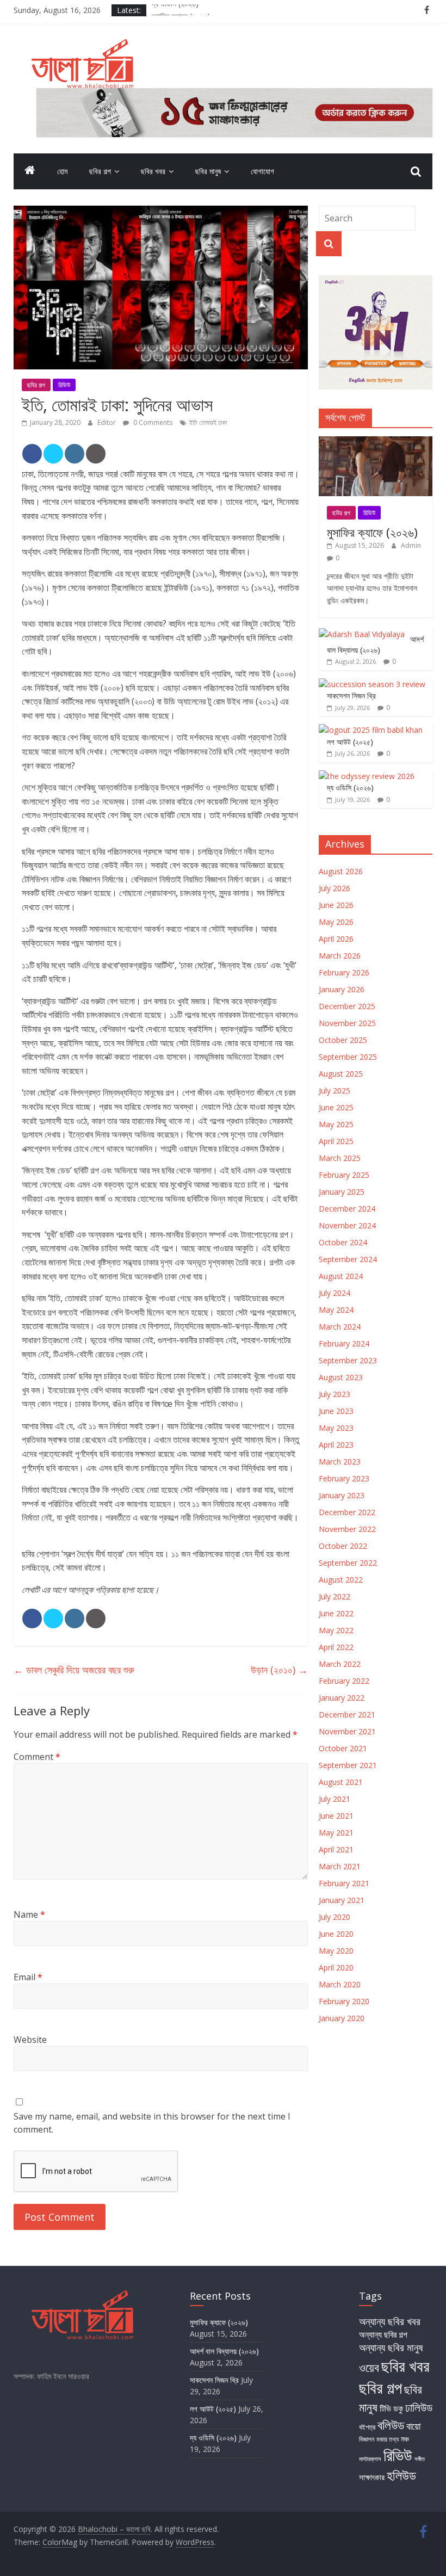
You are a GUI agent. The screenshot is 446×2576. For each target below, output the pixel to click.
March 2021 (340, 1866)
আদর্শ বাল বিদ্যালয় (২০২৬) (375, 644)
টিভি (385, 2408)
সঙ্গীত (420, 2459)
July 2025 (334, 1091)
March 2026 (340, 956)
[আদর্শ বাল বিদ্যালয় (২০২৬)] (362, 634)
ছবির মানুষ (208, 171)
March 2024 (340, 1327)
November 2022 (347, 1529)
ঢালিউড (419, 2407)
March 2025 (340, 1158)
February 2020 (344, 2001)
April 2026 (336, 939)
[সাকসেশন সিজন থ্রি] (372, 684)
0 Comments (152, 422)
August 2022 (341, 1580)
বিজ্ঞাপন (367, 2439)
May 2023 (336, 1428)
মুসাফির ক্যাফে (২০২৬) (372, 532)
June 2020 (336, 1934)
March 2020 (340, 1984)
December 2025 (347, 1006)
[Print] (96, 454)
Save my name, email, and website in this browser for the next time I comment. (152, 2123)
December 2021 (347, 1715)
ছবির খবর (153, 171)
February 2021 (344, 1883)
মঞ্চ (405, 2439)
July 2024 (334, 1293)
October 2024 (343, 1242)
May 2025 (336, 1124)
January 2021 (342, 1900)
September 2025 (348, 1057)
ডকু (398, 2408)
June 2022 (336, 1613)
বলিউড (391, 2425)
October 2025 (343, 1040)
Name (29, 1914)
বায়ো (413, 2426)
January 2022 (342, 1698)
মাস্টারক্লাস (370, 2459)
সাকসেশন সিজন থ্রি (351, 696)
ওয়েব (369, 2367)
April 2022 (336, 1647)
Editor (107, 422)
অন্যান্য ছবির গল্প (383, 2334)
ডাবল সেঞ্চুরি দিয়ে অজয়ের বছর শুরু (74, 1670)
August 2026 (341, 871)
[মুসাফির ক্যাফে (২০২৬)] (376, 442)
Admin (411, 545)
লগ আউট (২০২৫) (350, 742)
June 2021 (336, 1816)
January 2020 (342, 2018)
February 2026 (344, 972)
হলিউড (401, 2475)
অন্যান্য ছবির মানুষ (391, 2347)
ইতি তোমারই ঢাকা (208, 422)
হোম (62, 171)
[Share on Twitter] (53, 454)
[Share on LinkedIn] (75, 454)
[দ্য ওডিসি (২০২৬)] (367, 776)
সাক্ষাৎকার (372, 2477)
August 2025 (341, 1074)
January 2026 (342, 989)
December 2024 (347, 1209)
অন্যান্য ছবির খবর (390, 2321)
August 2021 (341, 1782)
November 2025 (347, 1023)
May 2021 (336, 1833)
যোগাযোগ (262, 171)
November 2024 (347, 1225)
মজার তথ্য (388, 2439)
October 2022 (343, 1546)
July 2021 (334, 1799)
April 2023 (336, 1445)
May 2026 (336, 922)
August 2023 (341, 1377)
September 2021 (348, 1765)
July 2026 (334, 888)
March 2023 (340, 1462)
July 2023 (334, 1394)
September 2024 (348, 1259)
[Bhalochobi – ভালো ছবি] (30, 171)
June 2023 (336, 1411)
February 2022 (344, 1681)
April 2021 (336, 1849)
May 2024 (336, 1310)
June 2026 (336, 905)
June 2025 (336, 1107)
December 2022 (347, 1512)
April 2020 (336, 1967)
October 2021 (343, 1748)
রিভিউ (64, 385)
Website (30, 2040)
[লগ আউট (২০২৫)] (371, 730)
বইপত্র (367, 2427)
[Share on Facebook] (32, 454)
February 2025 (344, 1175)
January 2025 (342, 1192)
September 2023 (348, 1360)
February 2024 (344, 1343)
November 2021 (347, 1731)
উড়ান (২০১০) (279, 1670)
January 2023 (342, 1495)
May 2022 (336, 1630)
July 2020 (334, 1917)
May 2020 (336, 1951)
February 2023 (344, 1478)
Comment (37, 1757)
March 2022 (340, 1664)
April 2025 (336, 1141)
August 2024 (341, 1276)
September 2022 (348, 1563)
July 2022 (334, 1596)
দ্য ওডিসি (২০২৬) (175, 10)
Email (28, 1977)
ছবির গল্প (100, 171)
